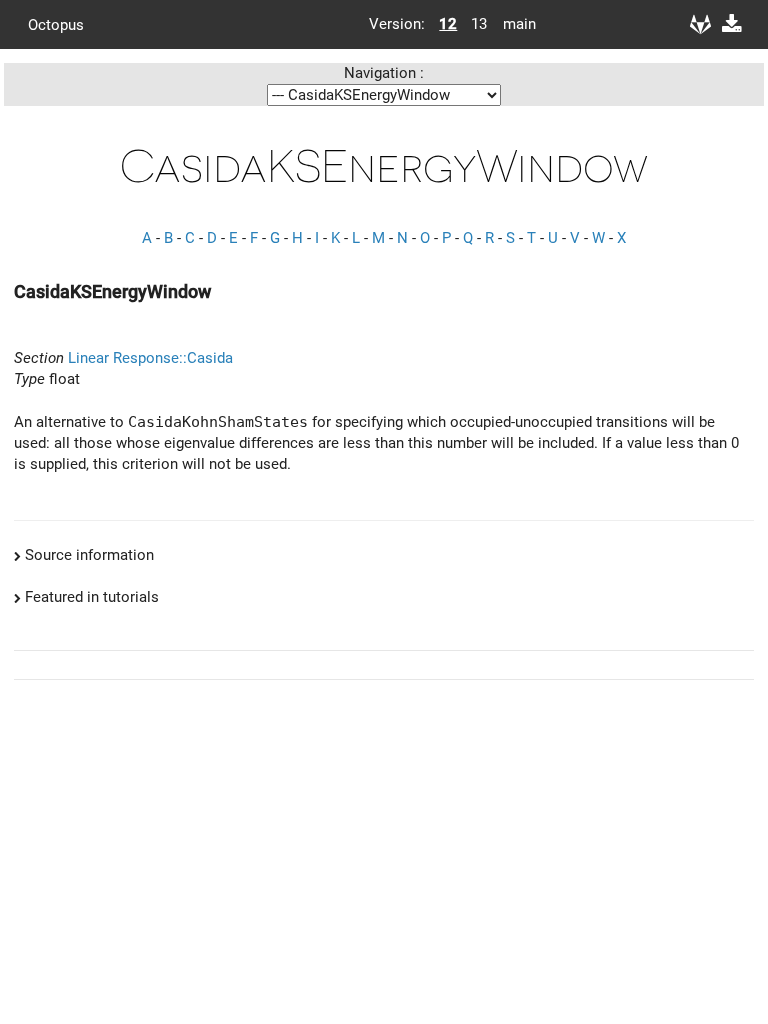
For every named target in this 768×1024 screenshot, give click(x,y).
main (512, 24)
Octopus (56, 24)
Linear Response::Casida (150, 358)
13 (479, 24)
